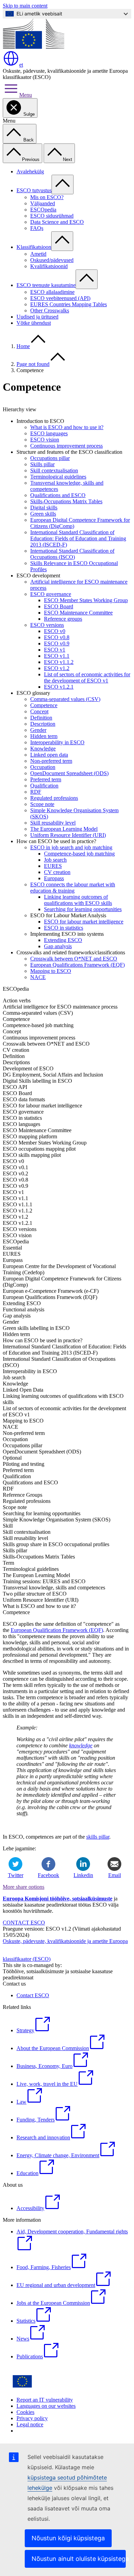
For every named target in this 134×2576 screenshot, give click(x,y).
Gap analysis (58, 946)
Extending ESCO (63, 940)
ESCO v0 (55, 631)
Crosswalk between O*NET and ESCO (74, 959)
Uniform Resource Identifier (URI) (68, 835)
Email (115, 1875)
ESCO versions (47, 625)
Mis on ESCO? (47, 197)
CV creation (57, 872)
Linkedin (83, 1875)
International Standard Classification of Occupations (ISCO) (72, 554)
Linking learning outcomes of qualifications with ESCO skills (78, 900)
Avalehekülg (30, 171)
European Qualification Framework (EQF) (57, 1630)
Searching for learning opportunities (83, 909)
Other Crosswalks (50, 310)
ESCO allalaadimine (52, 292)
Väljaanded (43, 203)
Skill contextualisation (54, 470)
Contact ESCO (33, 1995)
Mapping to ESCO (51, 971)
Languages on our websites (46, 2406)
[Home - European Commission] (33, 47)
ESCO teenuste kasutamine (46, 285)
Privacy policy (32, 2418)
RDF (36, 792)
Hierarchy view (20, 409)
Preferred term (46, 779)
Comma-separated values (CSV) (65, 699)
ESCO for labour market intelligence (84, 922)
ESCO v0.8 (57, 637)
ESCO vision (45, 440)
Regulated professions (54, 798)
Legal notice (30, 2424)
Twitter (16, 1875)
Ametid (38, 254)
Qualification (44, 786)
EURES (53, 866)
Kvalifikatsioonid (49, 266)
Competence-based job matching (79, 854)
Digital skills (44, 508)
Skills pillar (42, 464)
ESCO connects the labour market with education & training (73, 888)
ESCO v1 (55, 650)
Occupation (43, 767)
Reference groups (63, 619)
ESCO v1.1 (57, 656)
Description (43, 724)
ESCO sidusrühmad (52, 216)
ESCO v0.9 (57, 643)
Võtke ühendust (34, 323)
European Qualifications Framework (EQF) (77, 965)
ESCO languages (49, 433)
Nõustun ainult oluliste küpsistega (79, 2559)
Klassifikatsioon (34, 247)
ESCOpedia (43, 210)
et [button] (21, 65)
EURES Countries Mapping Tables (69, 304)
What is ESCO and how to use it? (67, 427)
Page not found (33, 364)
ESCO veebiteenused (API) (60, 298)
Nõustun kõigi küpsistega (68, 2538)
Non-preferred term (51, 761)
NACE (38, 977)
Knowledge (43, 749)
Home (23, 346)
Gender (38, 730)
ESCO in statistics (64, 928)
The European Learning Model (64, 829)
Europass (54, 878)
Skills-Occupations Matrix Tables (66, 501)
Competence (44, 705)
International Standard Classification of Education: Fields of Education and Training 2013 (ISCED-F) (78, 538)
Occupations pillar (50, 458)
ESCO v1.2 (57, 668)
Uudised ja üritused (37, 317)
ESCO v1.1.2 (59, 662)
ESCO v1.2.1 (59, 687)
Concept (39, 711)
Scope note (42, 804)
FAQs (37, 228)
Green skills (43, 514)
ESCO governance (51, 594)
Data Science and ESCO (57, 222)
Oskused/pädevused (52, 260)
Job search (55, 860)
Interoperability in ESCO (57, 742)
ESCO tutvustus (34, 190)
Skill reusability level (53, 823)
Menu (26, 95)
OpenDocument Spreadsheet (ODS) (69, 773)
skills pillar (98, 1837)
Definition (41, 718)
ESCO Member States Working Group (86, 600)
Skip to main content (25, 6)
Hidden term (44, 736)
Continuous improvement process (66, 446)
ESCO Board (59, 606)
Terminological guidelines (58, 477)
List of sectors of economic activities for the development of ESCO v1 (87, 677)
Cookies (25, 2412)
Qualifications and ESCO (58, 495)
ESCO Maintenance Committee (78, 613)
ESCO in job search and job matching (71, 847)
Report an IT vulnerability (45, 2400)
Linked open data (49, 755)
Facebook (48, 1875)
